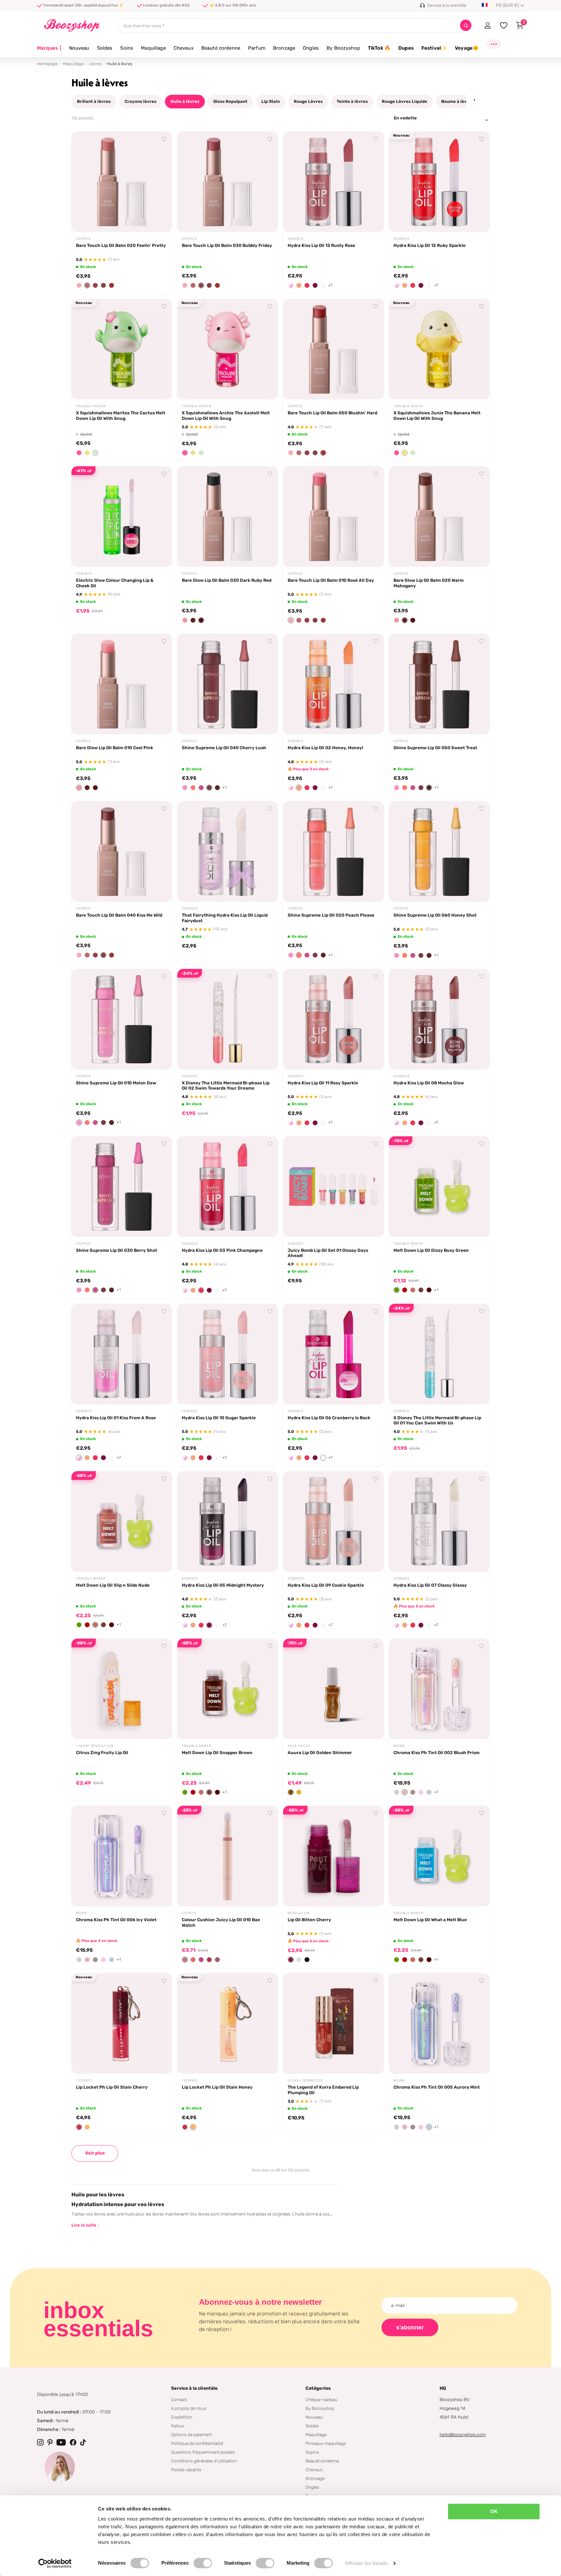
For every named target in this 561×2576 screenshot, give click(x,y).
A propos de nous (189, 2408)
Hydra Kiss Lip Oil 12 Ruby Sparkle (430, 245)
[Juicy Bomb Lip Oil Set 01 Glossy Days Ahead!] (333, 1187)
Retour (178, 2426)
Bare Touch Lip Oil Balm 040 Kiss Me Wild (119, 915)
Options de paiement (192, 2435)
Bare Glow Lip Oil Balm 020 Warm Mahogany (429, 583)
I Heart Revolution (95, 1746)
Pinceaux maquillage (326, 2443)
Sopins (312, 2452)
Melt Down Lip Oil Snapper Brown (217, 1752)
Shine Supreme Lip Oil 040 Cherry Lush (224, 748)
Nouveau (79, 48)
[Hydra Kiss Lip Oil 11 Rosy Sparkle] (333, 1019)
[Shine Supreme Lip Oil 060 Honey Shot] (439, 851)
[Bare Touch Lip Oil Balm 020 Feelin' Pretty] (122, 182)
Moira (399, 1746)
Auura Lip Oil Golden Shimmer (320, 1752)
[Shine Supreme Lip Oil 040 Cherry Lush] (228, 684)
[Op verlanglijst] (164, 139)
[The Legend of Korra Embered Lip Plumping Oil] (333, 2023)
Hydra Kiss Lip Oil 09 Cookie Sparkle (326, 1585)
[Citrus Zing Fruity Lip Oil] (122, 1689)
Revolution (299, 1913)
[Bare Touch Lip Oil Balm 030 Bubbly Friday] (228, 182)
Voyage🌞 (467, 48)
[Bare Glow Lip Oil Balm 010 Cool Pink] (122, 684)
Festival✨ (434, 48)
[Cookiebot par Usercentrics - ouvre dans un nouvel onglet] (55, 2563)
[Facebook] (73, 2442)
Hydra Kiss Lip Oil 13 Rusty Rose (321, 245)
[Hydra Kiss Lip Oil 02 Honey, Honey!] (333, 684)
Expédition (182, 2417)
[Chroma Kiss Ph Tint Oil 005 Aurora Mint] (439, 2023)
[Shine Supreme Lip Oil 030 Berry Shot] (122, 1187)
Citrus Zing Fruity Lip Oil (102, 1752)
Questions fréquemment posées (203, 2452)
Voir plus (95, 2153)
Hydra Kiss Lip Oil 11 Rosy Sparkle (323, 1083)
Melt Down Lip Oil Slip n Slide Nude (113, 1585)
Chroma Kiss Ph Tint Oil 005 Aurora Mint (437, 2087)
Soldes (105, 48)
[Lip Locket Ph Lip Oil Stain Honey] (228, 2023)
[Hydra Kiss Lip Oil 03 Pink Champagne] (228, 1187)
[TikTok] (83, 2442)
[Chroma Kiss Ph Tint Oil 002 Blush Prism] (439, 1689)
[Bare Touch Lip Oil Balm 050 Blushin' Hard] (333, 349)
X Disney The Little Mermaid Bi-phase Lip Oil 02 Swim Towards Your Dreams (226, 1086)
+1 (224, 787)
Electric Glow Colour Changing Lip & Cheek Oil (115, 583)
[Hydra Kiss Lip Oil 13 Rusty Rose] (333, 182)
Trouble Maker (91, 406)
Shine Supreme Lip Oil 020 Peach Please (331, 915)
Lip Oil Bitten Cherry (309, 1920)
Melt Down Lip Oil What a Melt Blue (430, 1920)
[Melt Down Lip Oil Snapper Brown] (228, 1689)
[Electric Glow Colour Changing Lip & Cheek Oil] (122, 517)
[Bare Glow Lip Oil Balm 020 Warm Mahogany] (439, 517)
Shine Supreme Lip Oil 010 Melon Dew (116, 1083)
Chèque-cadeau (321, 2399)
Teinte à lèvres (352, 101)
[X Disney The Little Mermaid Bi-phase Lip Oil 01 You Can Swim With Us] (439, 1354)
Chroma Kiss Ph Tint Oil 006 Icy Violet (116, 1920)
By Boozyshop (343, 48)
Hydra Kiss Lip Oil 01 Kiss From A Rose (116, 1418)
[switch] (203, 2563)
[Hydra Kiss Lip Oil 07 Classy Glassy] (439, 1521)
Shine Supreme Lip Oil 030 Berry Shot (117, 1250)
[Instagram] (40, 2442)
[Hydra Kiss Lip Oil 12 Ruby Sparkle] (439, 182)
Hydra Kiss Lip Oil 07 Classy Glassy (430, 1585)
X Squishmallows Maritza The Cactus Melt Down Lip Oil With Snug (121, 415)
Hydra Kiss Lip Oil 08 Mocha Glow (429, 1083)
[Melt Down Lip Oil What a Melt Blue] (439, 1856)
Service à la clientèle (194, 2388)
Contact (179, 2399)
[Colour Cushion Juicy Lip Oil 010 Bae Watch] (228, 1856)
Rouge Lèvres (308, 101)
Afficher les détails (366, 2563)
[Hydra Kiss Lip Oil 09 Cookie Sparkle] (333, 1521)
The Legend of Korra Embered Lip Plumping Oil (323, 2090)
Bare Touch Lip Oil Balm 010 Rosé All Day (331, 580)
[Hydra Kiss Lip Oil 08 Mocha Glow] (439, 1019)
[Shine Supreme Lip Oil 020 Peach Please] (333, 851)
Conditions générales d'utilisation (204, 2461)
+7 (330, 285)
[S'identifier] (487, 25)
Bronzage (284, 48)
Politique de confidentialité (197, 2443)
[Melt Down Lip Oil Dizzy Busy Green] (439, 1187)
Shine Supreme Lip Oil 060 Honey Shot (435, 915)
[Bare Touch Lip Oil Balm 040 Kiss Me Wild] (122, 851)
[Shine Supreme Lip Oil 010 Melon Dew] (122, 1019)
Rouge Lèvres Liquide (405, 101)
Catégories (318, 2388)
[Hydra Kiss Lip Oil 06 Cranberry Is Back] (333, 1354)
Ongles (311, 48)
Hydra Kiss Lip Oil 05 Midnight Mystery (223, 1585)
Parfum (257, 48)
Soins (127, 48)
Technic (84, 2081)
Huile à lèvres (185, 101)
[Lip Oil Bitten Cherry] (333, 1856)
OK (494, 2511)
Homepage (47, 64)
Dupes (406, 48)
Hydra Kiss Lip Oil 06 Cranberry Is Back (329, 1418)
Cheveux (184, 48)
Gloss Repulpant (230, 101)
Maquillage (153, 48)
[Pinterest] (50, 2442)
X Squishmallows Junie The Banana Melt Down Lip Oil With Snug (437, 415)
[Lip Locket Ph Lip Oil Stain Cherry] (122, 2023)
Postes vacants (186, 2470)
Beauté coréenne (221, 48)
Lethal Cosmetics (305, 2081)
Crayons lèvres (141, 101)
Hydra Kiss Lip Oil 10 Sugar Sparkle (219, 1418)
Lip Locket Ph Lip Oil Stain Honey (217, 2087)
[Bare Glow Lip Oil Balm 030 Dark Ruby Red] (228, 517)
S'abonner (410, 2327)
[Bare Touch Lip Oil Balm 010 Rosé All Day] (333, 517)
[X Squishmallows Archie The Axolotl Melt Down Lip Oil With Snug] (228, 349)
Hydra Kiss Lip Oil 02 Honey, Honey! (325, 748)
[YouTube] (61, 2442)
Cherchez (466, 25)
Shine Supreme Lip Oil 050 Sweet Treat (435, 748)
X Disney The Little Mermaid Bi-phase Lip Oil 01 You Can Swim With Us (437, 1420)
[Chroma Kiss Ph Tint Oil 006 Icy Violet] (122, 1856)
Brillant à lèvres (94, 101)
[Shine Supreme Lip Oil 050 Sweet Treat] (439, 684)
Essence (296, 239)
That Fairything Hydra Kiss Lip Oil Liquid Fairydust (225, 918)
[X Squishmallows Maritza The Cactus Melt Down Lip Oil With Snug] (122, 349)
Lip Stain (271, 101)
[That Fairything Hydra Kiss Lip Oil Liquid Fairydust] (228, 851)
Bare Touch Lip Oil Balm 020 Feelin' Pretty (121, 245)
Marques (49, 48)
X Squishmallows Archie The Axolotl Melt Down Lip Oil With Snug (226, 415)
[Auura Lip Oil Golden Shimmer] (333, 1689)
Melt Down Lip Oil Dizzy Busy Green (431, 1250)
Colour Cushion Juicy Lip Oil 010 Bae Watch (221, 1922)
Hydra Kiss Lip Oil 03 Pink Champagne (222, 1250)
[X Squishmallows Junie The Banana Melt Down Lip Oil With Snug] (439, 349)
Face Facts (299, 1746)
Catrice (84, 239)
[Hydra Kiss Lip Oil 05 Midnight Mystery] (228, 1521)
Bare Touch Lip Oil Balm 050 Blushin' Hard (332, 413)
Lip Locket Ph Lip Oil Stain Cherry (112, 2087)
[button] (79, 285)
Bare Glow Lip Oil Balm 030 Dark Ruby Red (227, 580)
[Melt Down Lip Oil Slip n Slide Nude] (122, 1521)
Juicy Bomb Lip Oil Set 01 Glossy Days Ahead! (328, 1253)
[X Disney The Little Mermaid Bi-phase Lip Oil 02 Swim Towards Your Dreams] (228, 1019)
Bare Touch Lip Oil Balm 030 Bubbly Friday (227, 245)
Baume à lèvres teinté (464, 101)
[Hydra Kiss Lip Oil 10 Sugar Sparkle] (228, 1354)
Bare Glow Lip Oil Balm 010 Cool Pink (115, 748)
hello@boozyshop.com (463, 2435)
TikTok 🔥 (379, 48)
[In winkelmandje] (159, 220)
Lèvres (95, 64)
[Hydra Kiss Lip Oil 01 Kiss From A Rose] (122, 1354)
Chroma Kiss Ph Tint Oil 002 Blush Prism (436, 1752)
